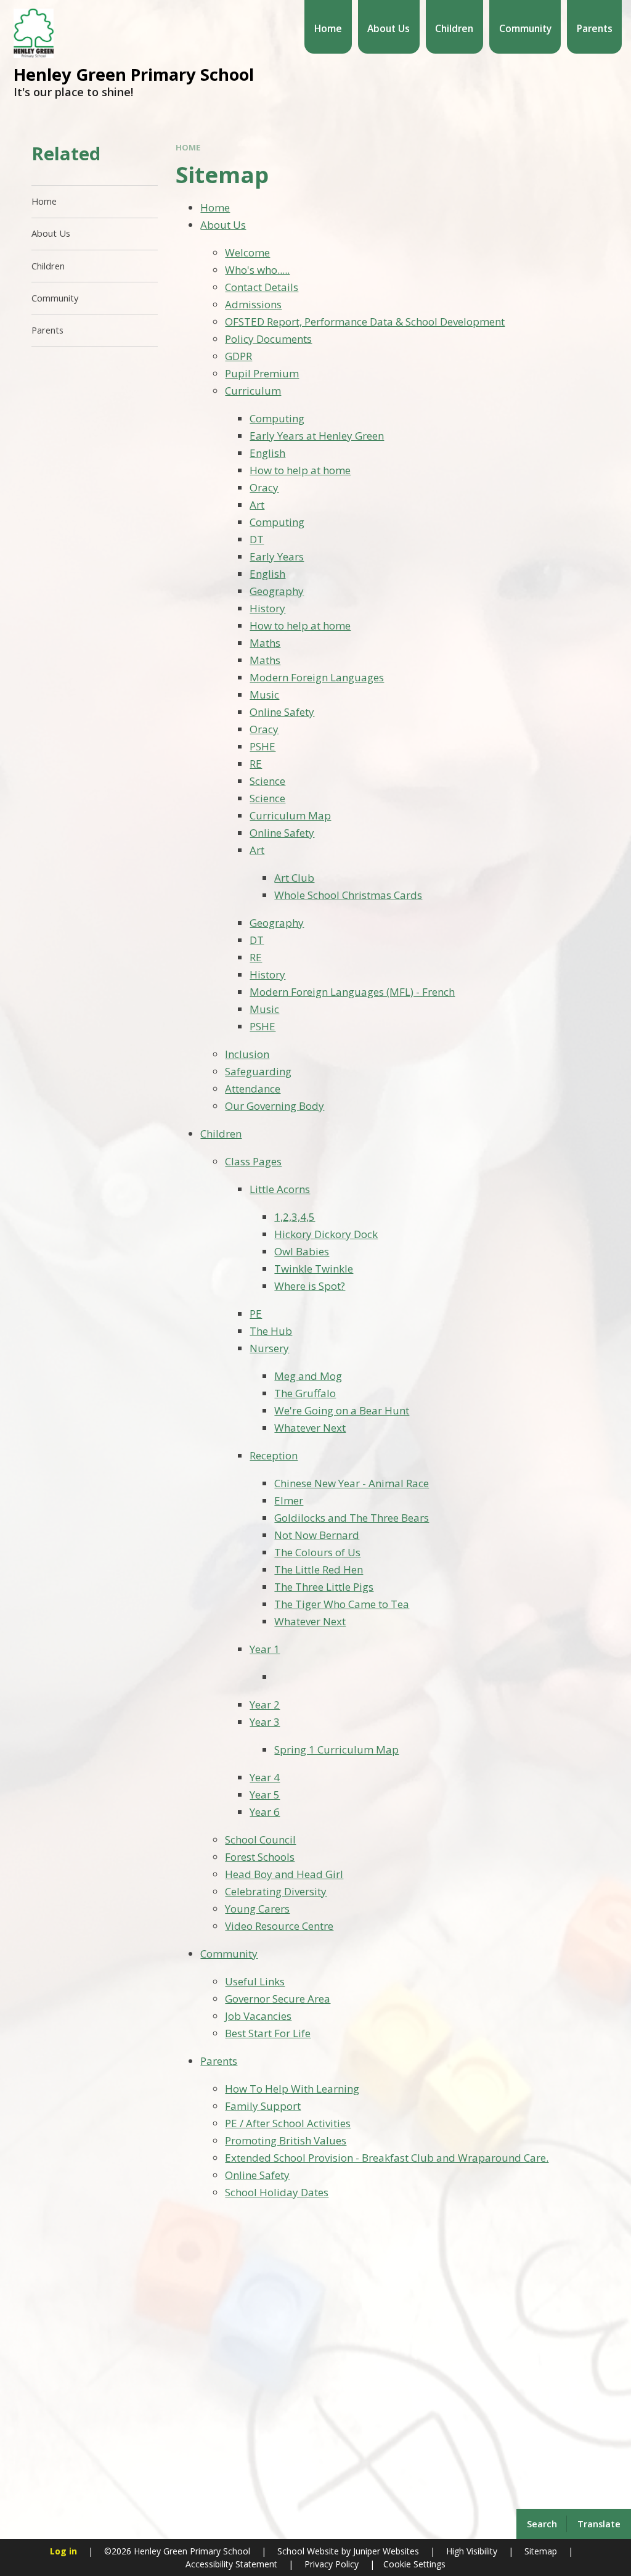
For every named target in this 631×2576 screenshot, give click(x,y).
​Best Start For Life (268, 2033)
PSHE (263, 746)
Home (188, 147)
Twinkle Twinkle (314, 1269)
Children (221, 1134)
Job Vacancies (258, 2016)
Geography (277, 591)
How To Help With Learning (292, 2089)
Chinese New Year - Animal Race (352, 1483)
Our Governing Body (275, 1106)
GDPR (238, 356)
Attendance (253, 1089)
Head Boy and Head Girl (284, 1874)
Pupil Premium (262, 373)
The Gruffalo (305, 1393)
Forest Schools (260, 1857)
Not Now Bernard (317, 1535)
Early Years (277, 556)
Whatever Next (310, 1428)
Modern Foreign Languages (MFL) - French (352, 992)
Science (267, 781)
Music (264, 695)
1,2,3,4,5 (295, 1217)
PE (256, 1314)
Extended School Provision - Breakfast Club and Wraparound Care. (387, 2158)
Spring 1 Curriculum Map (336, 1749)
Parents (219, 2061)
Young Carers (257, 1909)
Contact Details (262, 287)
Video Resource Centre (279, 1926)
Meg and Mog (308, 1376)
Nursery (269, 1348)
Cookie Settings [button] (414, 2564)
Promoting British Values (286, 2140)
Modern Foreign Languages (317, 677)
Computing (277, 418)
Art (257, 505)
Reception (274, 1455)
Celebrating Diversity (276, 1891)
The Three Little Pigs (324, 1587)
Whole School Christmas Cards (348, 895)
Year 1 (265, 1649)
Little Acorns (280, 1189)
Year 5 (265, 1795)
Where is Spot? (310, 1286)
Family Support (263, 2106)
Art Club (294, 878)
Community (229, 1954)
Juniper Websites (385, 2551)
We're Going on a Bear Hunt (342, 1410)
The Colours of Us (317, 1552)
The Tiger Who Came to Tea (342, 1604)
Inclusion (247, 1054)
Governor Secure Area (278, 1999)
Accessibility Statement (231, 2564)
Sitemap (541, 2551)
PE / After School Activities (288, 2123)
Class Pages (253, 1161)
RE (256, 764)
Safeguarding (258, 1071)
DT (257, 539)
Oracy (264, 487)
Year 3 (265, 1722)
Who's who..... (257, 270)
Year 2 (265, 1704)
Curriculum (253, 391)
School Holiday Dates (277, 2192)
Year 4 (265, 1777)
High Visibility (472, 2551)
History (267, 608)
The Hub (271, 1331)
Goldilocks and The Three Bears (352, 1518)
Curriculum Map (290, 815)
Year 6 (265, 1812)
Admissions (253, 304)
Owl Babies (302, 1251)
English (267, 453)
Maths (265, 643)
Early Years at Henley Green (317, 436)
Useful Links (255, 1981)
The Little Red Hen (319, 1569)
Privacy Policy (332, 2564)
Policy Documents (268, 339)
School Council (260, 1840)
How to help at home (300, 470)
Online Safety (282, 712)
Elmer (289, 1500)
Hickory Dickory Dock (326, 1234)
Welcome (247, 252)
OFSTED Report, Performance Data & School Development (365, 322)
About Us (223, 225)
